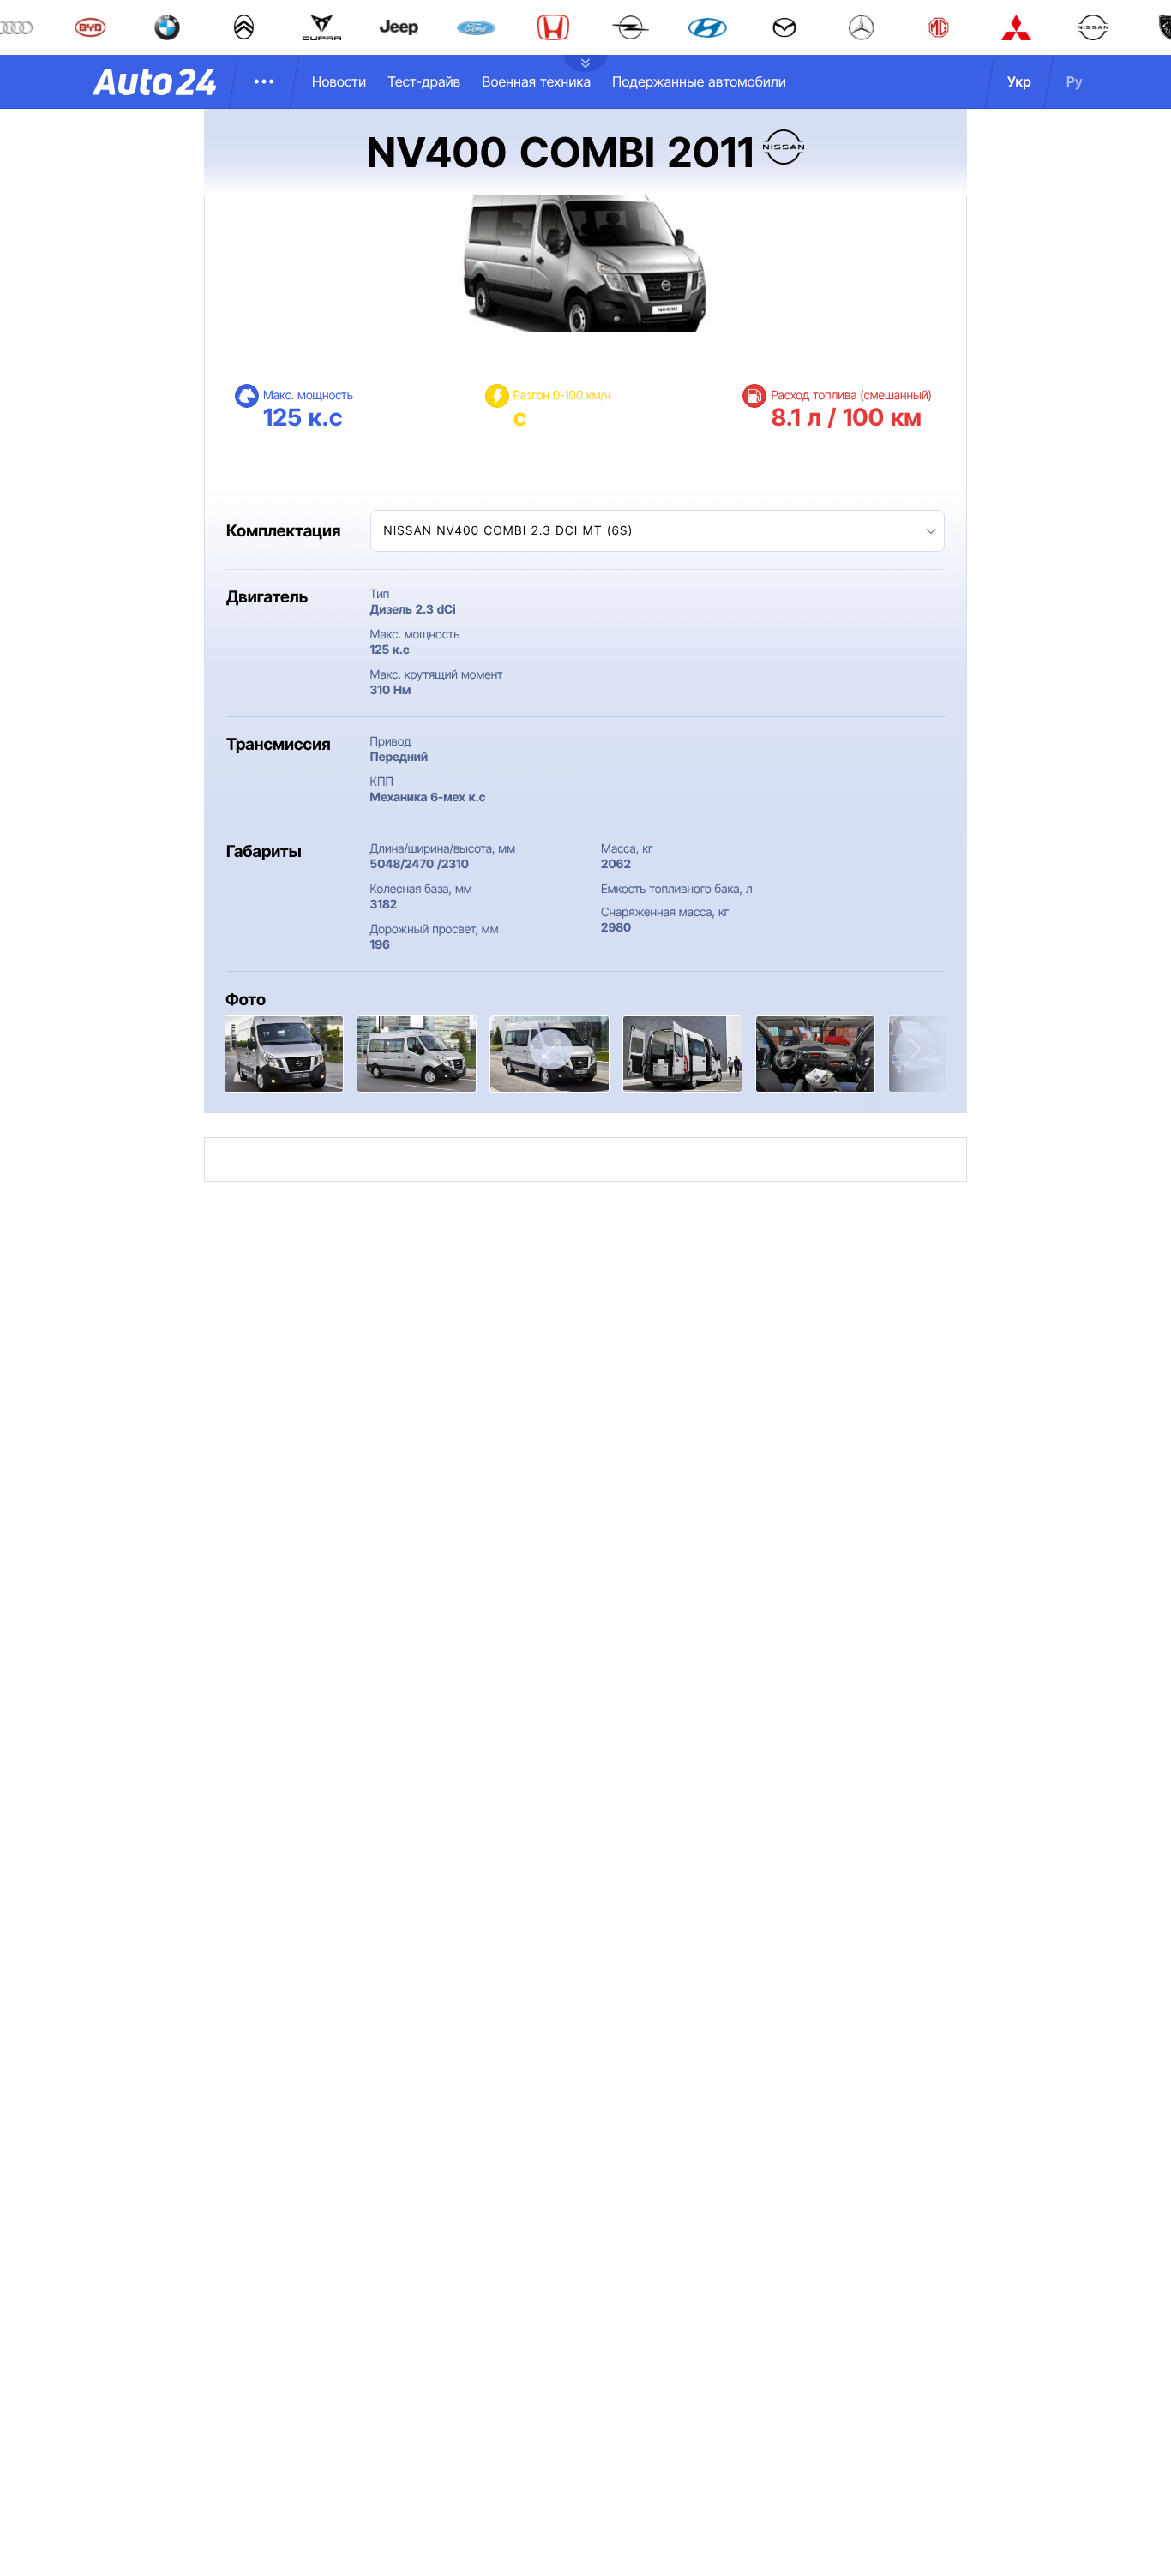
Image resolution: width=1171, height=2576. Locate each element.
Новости (339, 81)
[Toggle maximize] (551, 1049)
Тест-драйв (424, 81)
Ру (1075, 81)
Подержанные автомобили (699, 81)
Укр (1019, 81)
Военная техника (536, 81)
